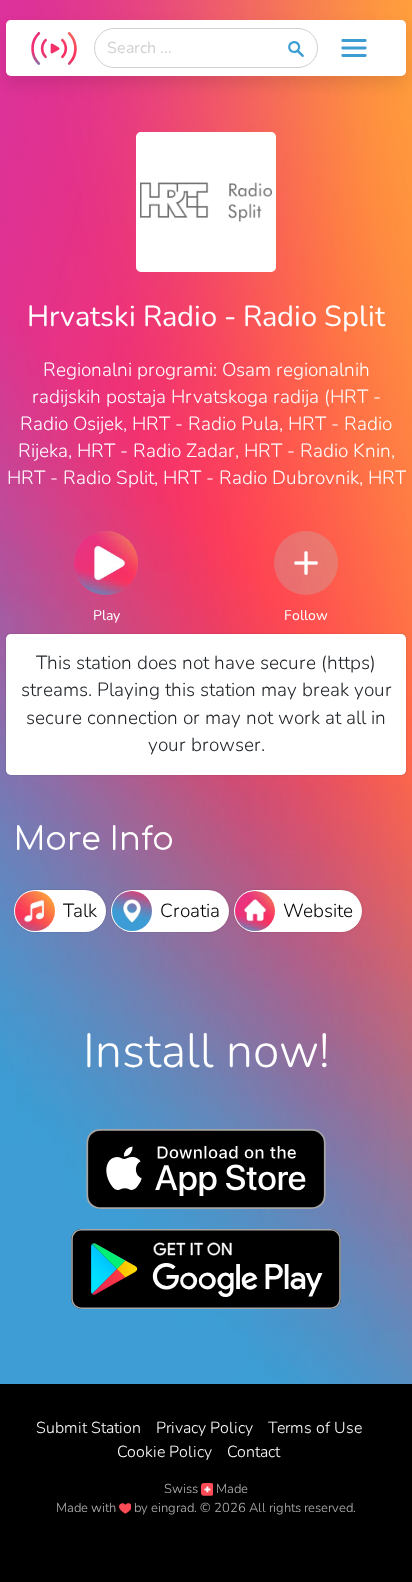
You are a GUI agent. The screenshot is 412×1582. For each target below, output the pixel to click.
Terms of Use (315, 1428)
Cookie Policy (164, 1452)
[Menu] (354, 48)
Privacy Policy (204, 1428)
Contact (253, 1452)
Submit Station (88, 1428)
